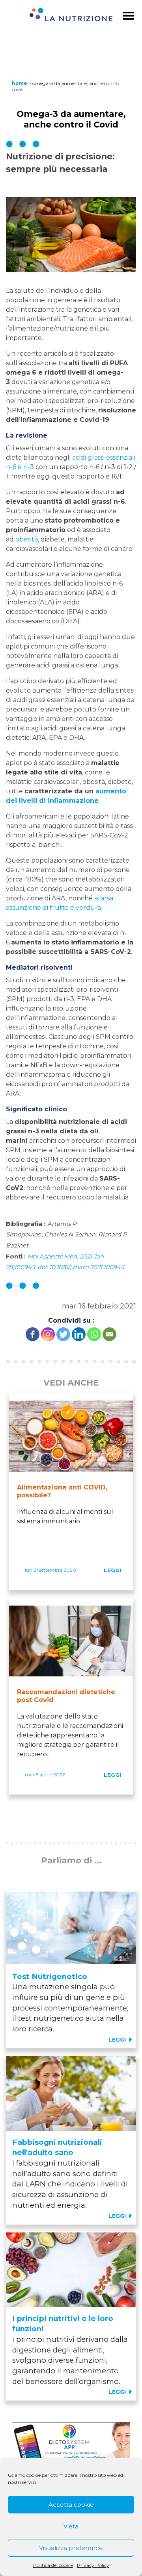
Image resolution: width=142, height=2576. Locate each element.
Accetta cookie (71, 2505)
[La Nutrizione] (71, 16)
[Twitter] (63, 1334)
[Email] (109, 1334)
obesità (27, 539)
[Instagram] (48, 1334)
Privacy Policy (93, 2565)
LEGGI (112, 1570)
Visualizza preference (71, 2548)
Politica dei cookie (53, 2565)
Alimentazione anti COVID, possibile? (62, 1491)
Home (20, 83)
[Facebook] (33, 1334)
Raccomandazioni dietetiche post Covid (66, 1696)
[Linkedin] (79, 1334)
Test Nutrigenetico (50, 1976)
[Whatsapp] (94, 1334)
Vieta (71, 2526)
